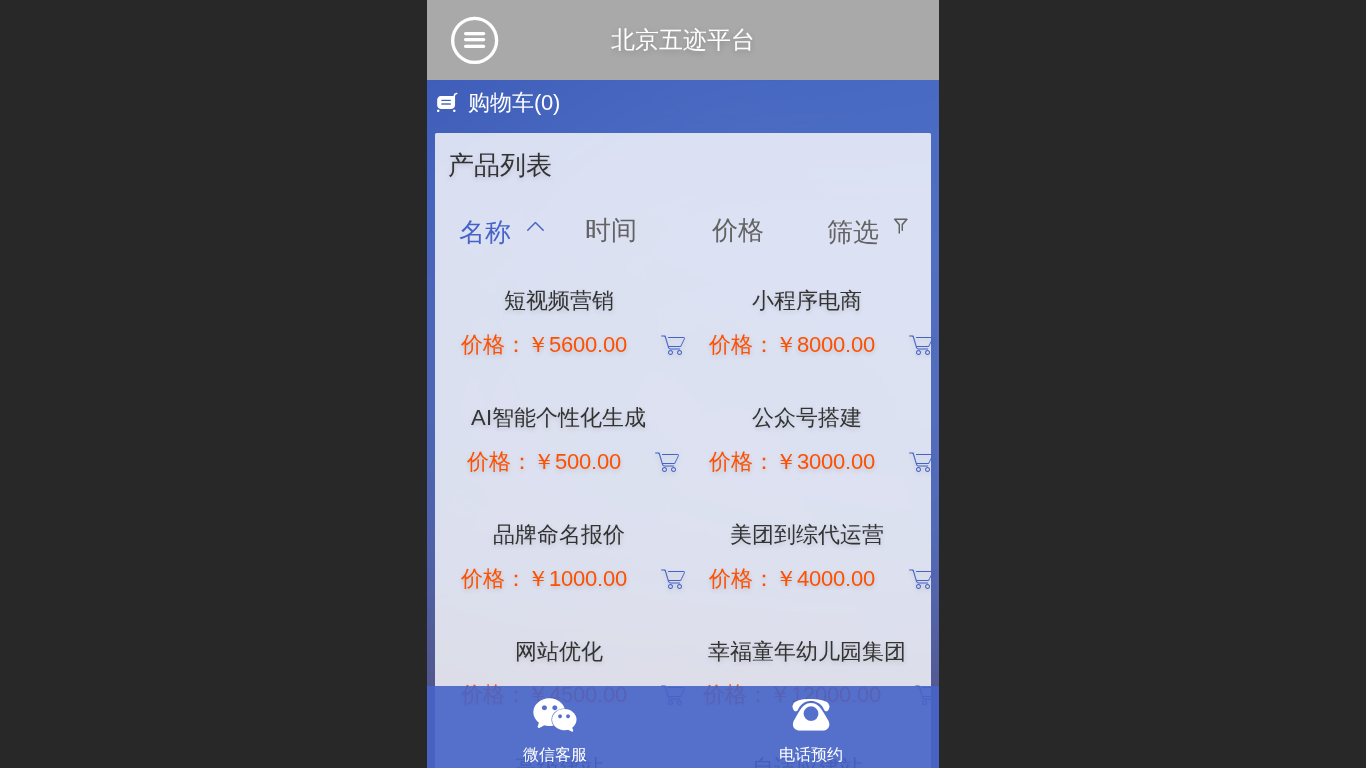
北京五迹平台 (683, 39)
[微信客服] (555, 715)
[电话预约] (811, 715)
